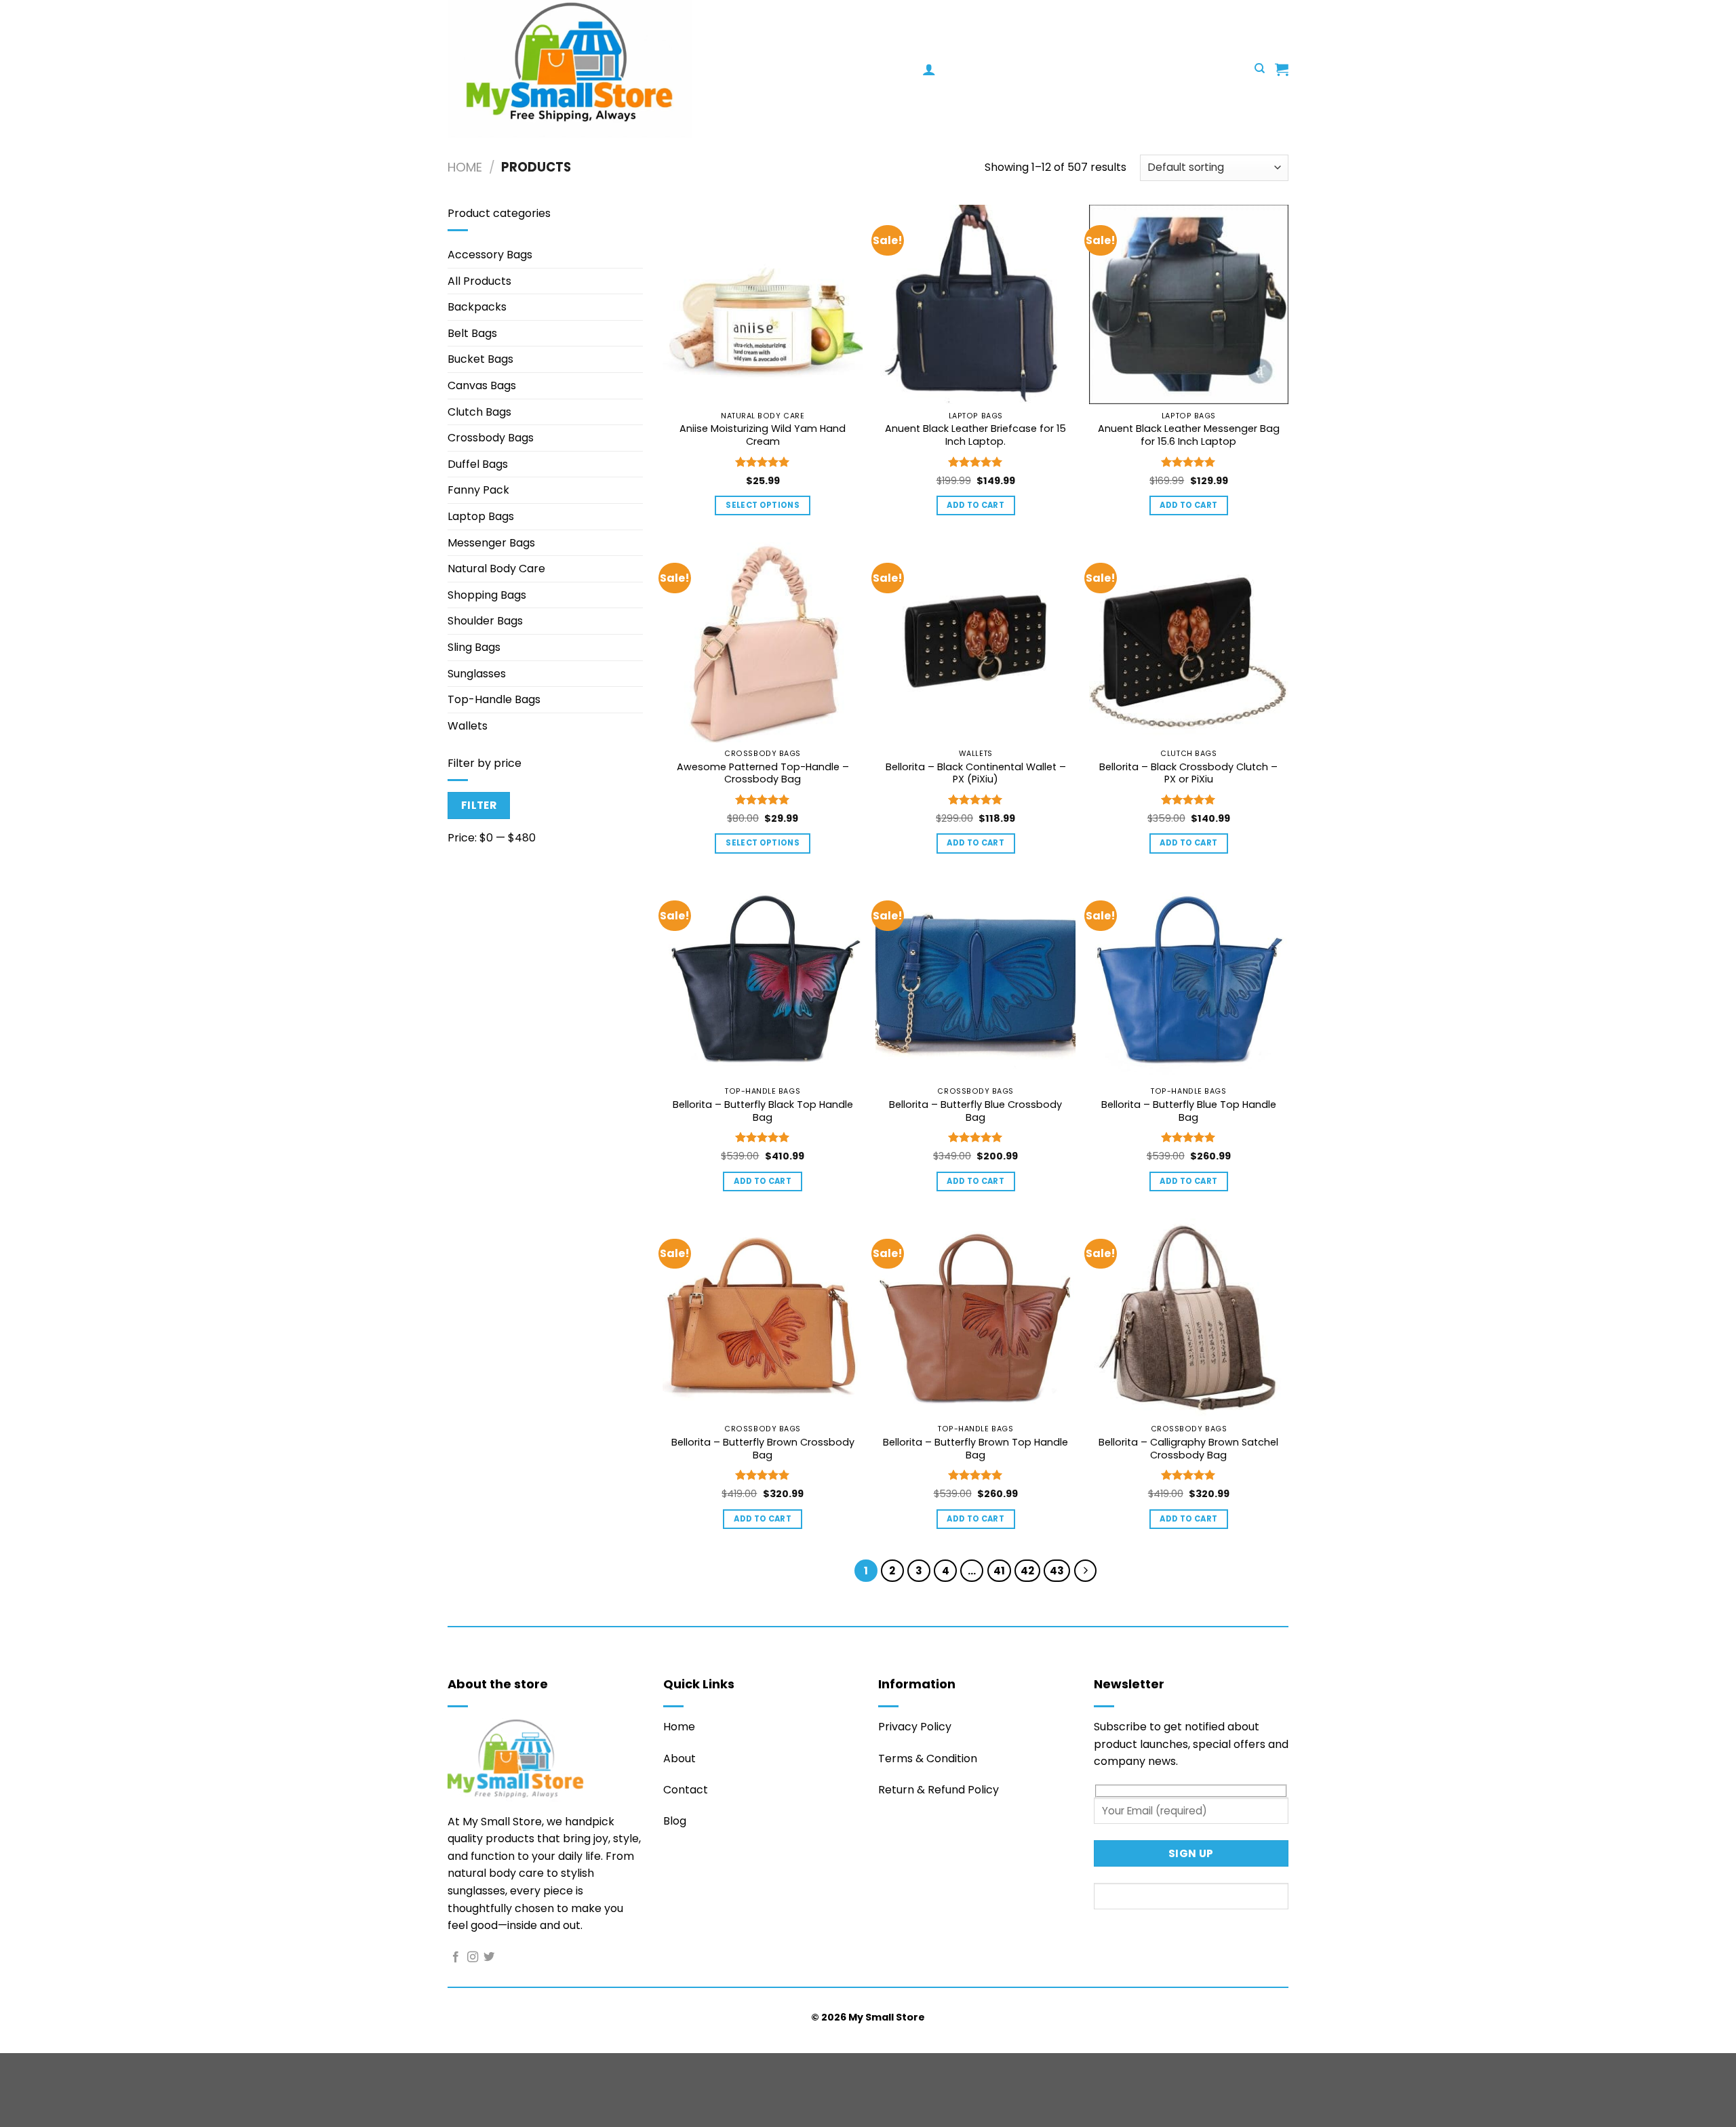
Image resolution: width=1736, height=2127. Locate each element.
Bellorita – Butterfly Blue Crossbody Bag (975, 1111)
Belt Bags (472, 333)
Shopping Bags (487, 595)
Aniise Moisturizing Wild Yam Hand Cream (763, 435)
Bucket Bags (480, 359)
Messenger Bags (491, 543)
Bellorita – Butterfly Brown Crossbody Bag (763, 1449)
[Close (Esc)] (133, 2066)
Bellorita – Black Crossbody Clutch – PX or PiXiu (1188, 773)
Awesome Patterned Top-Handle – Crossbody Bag (763, 773)
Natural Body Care (496, 569)
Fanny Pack (478, 490)
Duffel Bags (478, 464)
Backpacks (477, 307)
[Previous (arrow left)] (13, 2104)
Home (465, 167)
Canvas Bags (482, 385)
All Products (479, 281)
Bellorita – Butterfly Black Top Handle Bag (763, 1111)
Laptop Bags (481, 516)
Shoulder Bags (485, 621)
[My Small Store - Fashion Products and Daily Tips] (685, 69)
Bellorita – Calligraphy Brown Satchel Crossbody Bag (1188, 1449)
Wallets (468, 726)
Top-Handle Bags (494, 699)
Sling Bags (474, 647)
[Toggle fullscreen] (53, 2066)
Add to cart (975, 505)
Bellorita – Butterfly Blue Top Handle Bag (1189, 1111)
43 (1057, 1571)
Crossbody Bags (491, 438)
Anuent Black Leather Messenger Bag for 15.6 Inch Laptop (1189, 435)
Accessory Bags (490, 255)
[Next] (1086, 1571)
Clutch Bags (479, 412)
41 (999, 1571)
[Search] (1260, 68)
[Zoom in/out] (13, 2066)
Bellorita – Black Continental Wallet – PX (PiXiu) (976, 773)
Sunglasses (477, 674)
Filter (479, 805)
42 (1027, 1571)
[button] (929, 69)
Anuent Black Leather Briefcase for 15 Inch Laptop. (975, 435)
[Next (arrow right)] (53, 2104)
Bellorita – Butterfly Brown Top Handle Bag (975, 1449)
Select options (763, 505)
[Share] (93, 2066)
